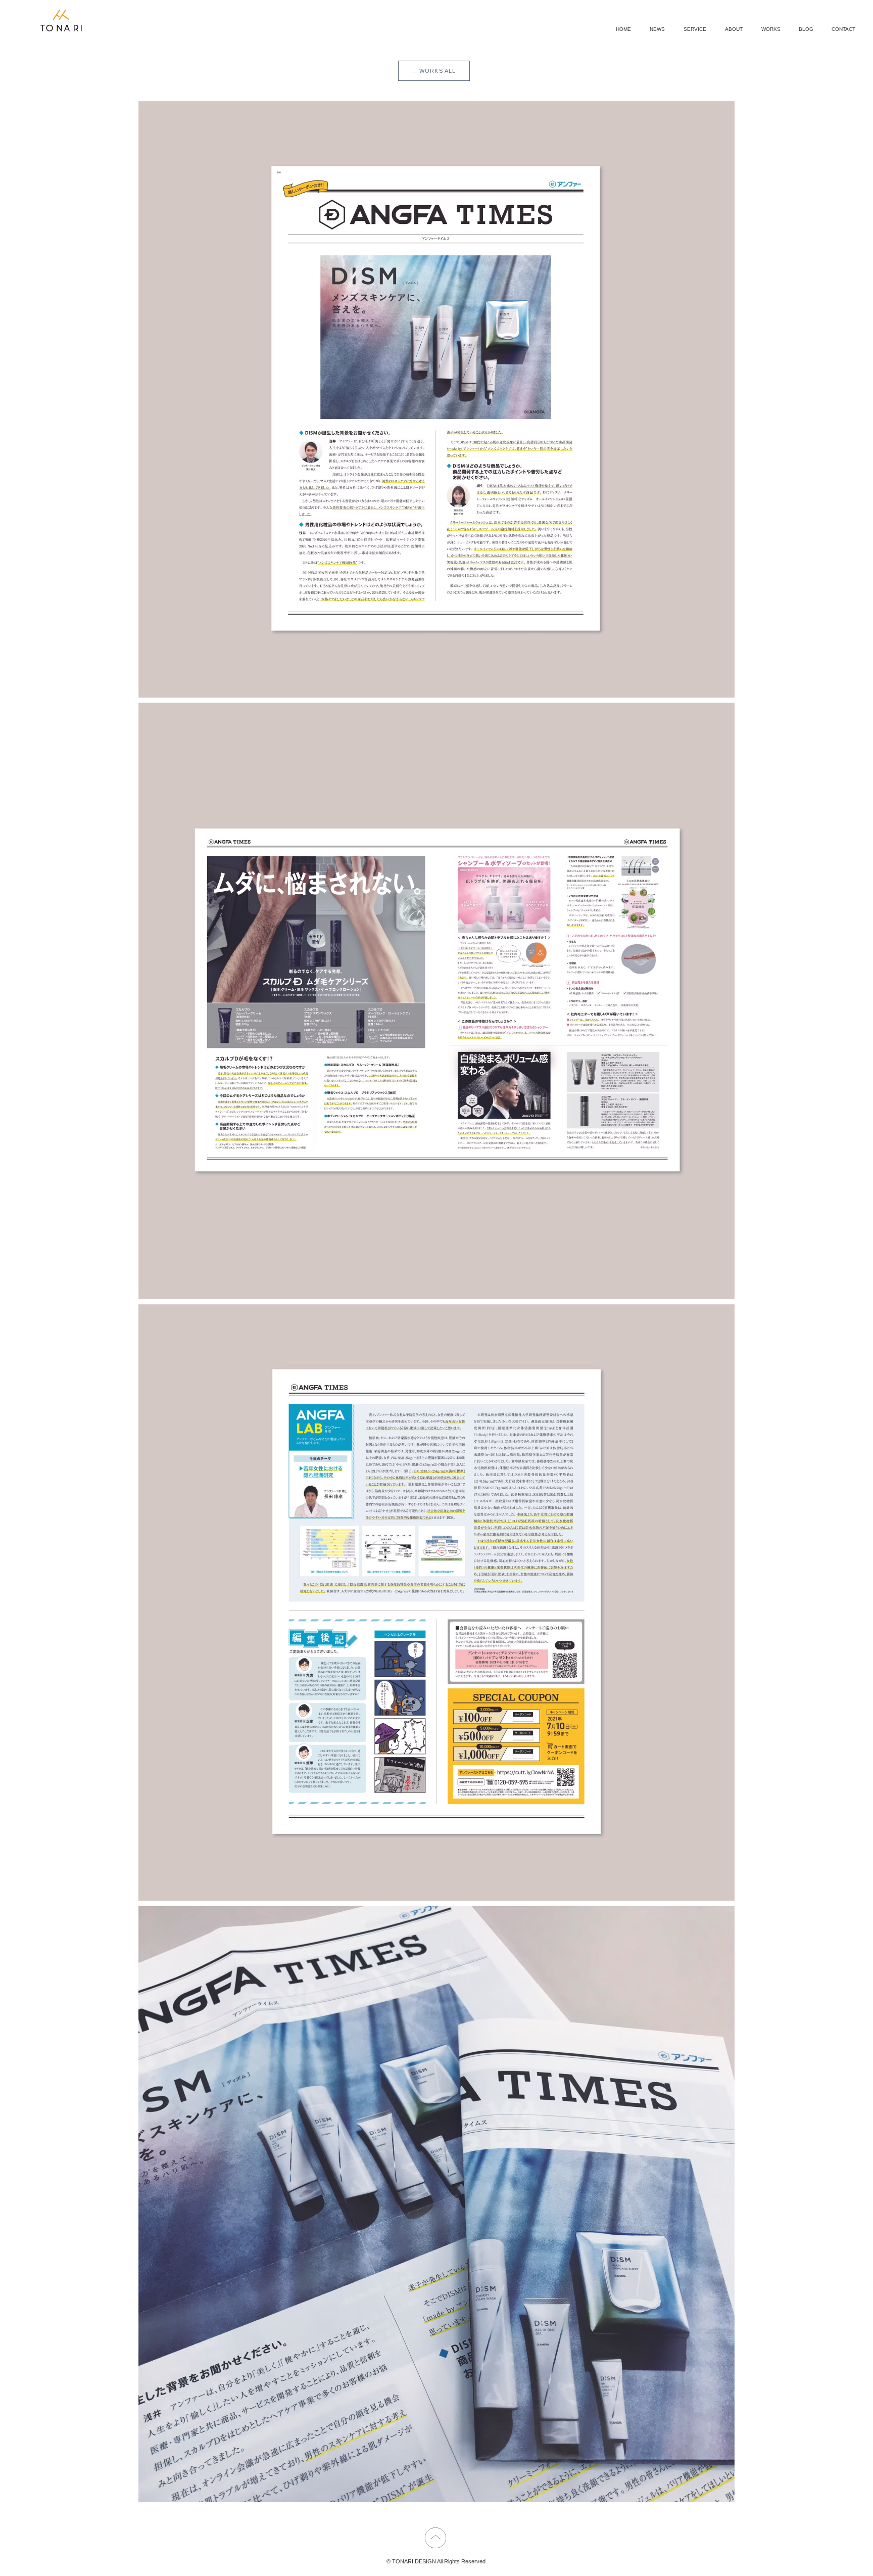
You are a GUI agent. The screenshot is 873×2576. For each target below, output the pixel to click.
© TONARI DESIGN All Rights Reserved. (437, 2561)
